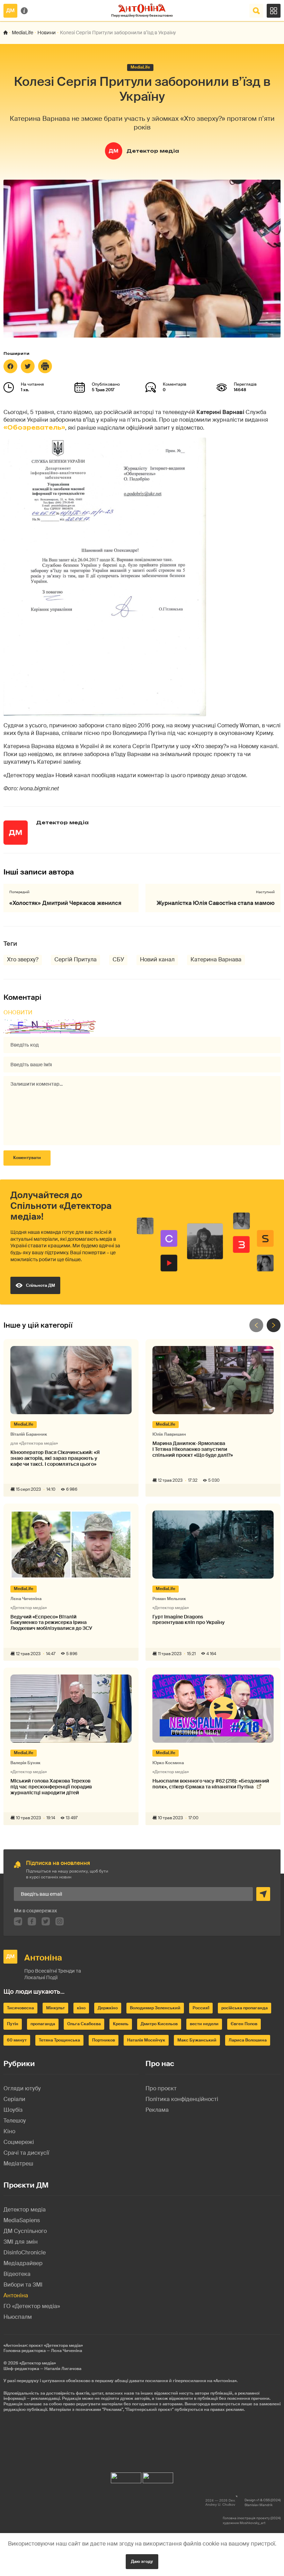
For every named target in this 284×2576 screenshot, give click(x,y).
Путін (13, 2024)
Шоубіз (13, 2110)
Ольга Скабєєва (84, 2024)
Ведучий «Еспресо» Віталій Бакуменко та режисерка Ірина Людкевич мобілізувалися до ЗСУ (51, 1623)
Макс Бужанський (197, 2040)
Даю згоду (142, 2561)
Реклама (157, 2110)
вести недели (204, 2024)
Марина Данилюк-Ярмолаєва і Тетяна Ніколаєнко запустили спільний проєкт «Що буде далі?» (193, 1449)
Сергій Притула (76, 959)
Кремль (121, 2024)
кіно (81, 2008)
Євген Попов (244, 2024)
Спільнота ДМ (41, 1285)
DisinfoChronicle (25, 2252)
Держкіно (108, 2008)
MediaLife (23, 33)
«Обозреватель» (34, 428)
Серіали (14, 2099)
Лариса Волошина (248, 2040)
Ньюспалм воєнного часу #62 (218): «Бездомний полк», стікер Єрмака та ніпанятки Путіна (211, 1784)
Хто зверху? (23, 959)
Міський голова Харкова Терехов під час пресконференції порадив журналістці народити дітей (51, 1787)
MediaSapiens (22, 2220)
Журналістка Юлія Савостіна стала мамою (216, 903)
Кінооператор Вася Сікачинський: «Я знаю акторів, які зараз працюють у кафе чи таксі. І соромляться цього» (55, 1458)
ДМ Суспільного (25, 2231)
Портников (104, 2040)
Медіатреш (18, 2164)
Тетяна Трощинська (59, 2040)
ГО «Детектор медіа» (32, 2306)
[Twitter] (28, 366)
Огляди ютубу (22, 2088)
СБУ (118, 959)
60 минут (17, 2040)
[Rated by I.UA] (126, 2476)
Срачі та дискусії (26, 2153)
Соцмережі (19, 2142)
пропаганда (43, 2024)
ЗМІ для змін (21, 2242)
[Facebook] (10, 366)
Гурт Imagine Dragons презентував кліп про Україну (189, 1620)
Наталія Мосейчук (146, 2040)
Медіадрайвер (23, 2263)
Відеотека (17, 2274)
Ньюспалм (18, 2317)
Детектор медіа (153, 151)
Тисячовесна (20, 2008)
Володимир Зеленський (155, 2008)
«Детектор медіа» (38, 2363)
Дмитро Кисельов (159, 2024)
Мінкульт (55, 2008)
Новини (47, 33)
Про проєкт (161, 2088)
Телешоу (15, 2121)
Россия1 (201, 2008)
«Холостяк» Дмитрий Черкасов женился (65, 903)
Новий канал (157, 959)
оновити (18, 1012)
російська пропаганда (245, 2008)
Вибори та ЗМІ (23, 2285)
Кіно (9, 2131)
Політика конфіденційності (182, 2099)
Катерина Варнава (216, 959)
